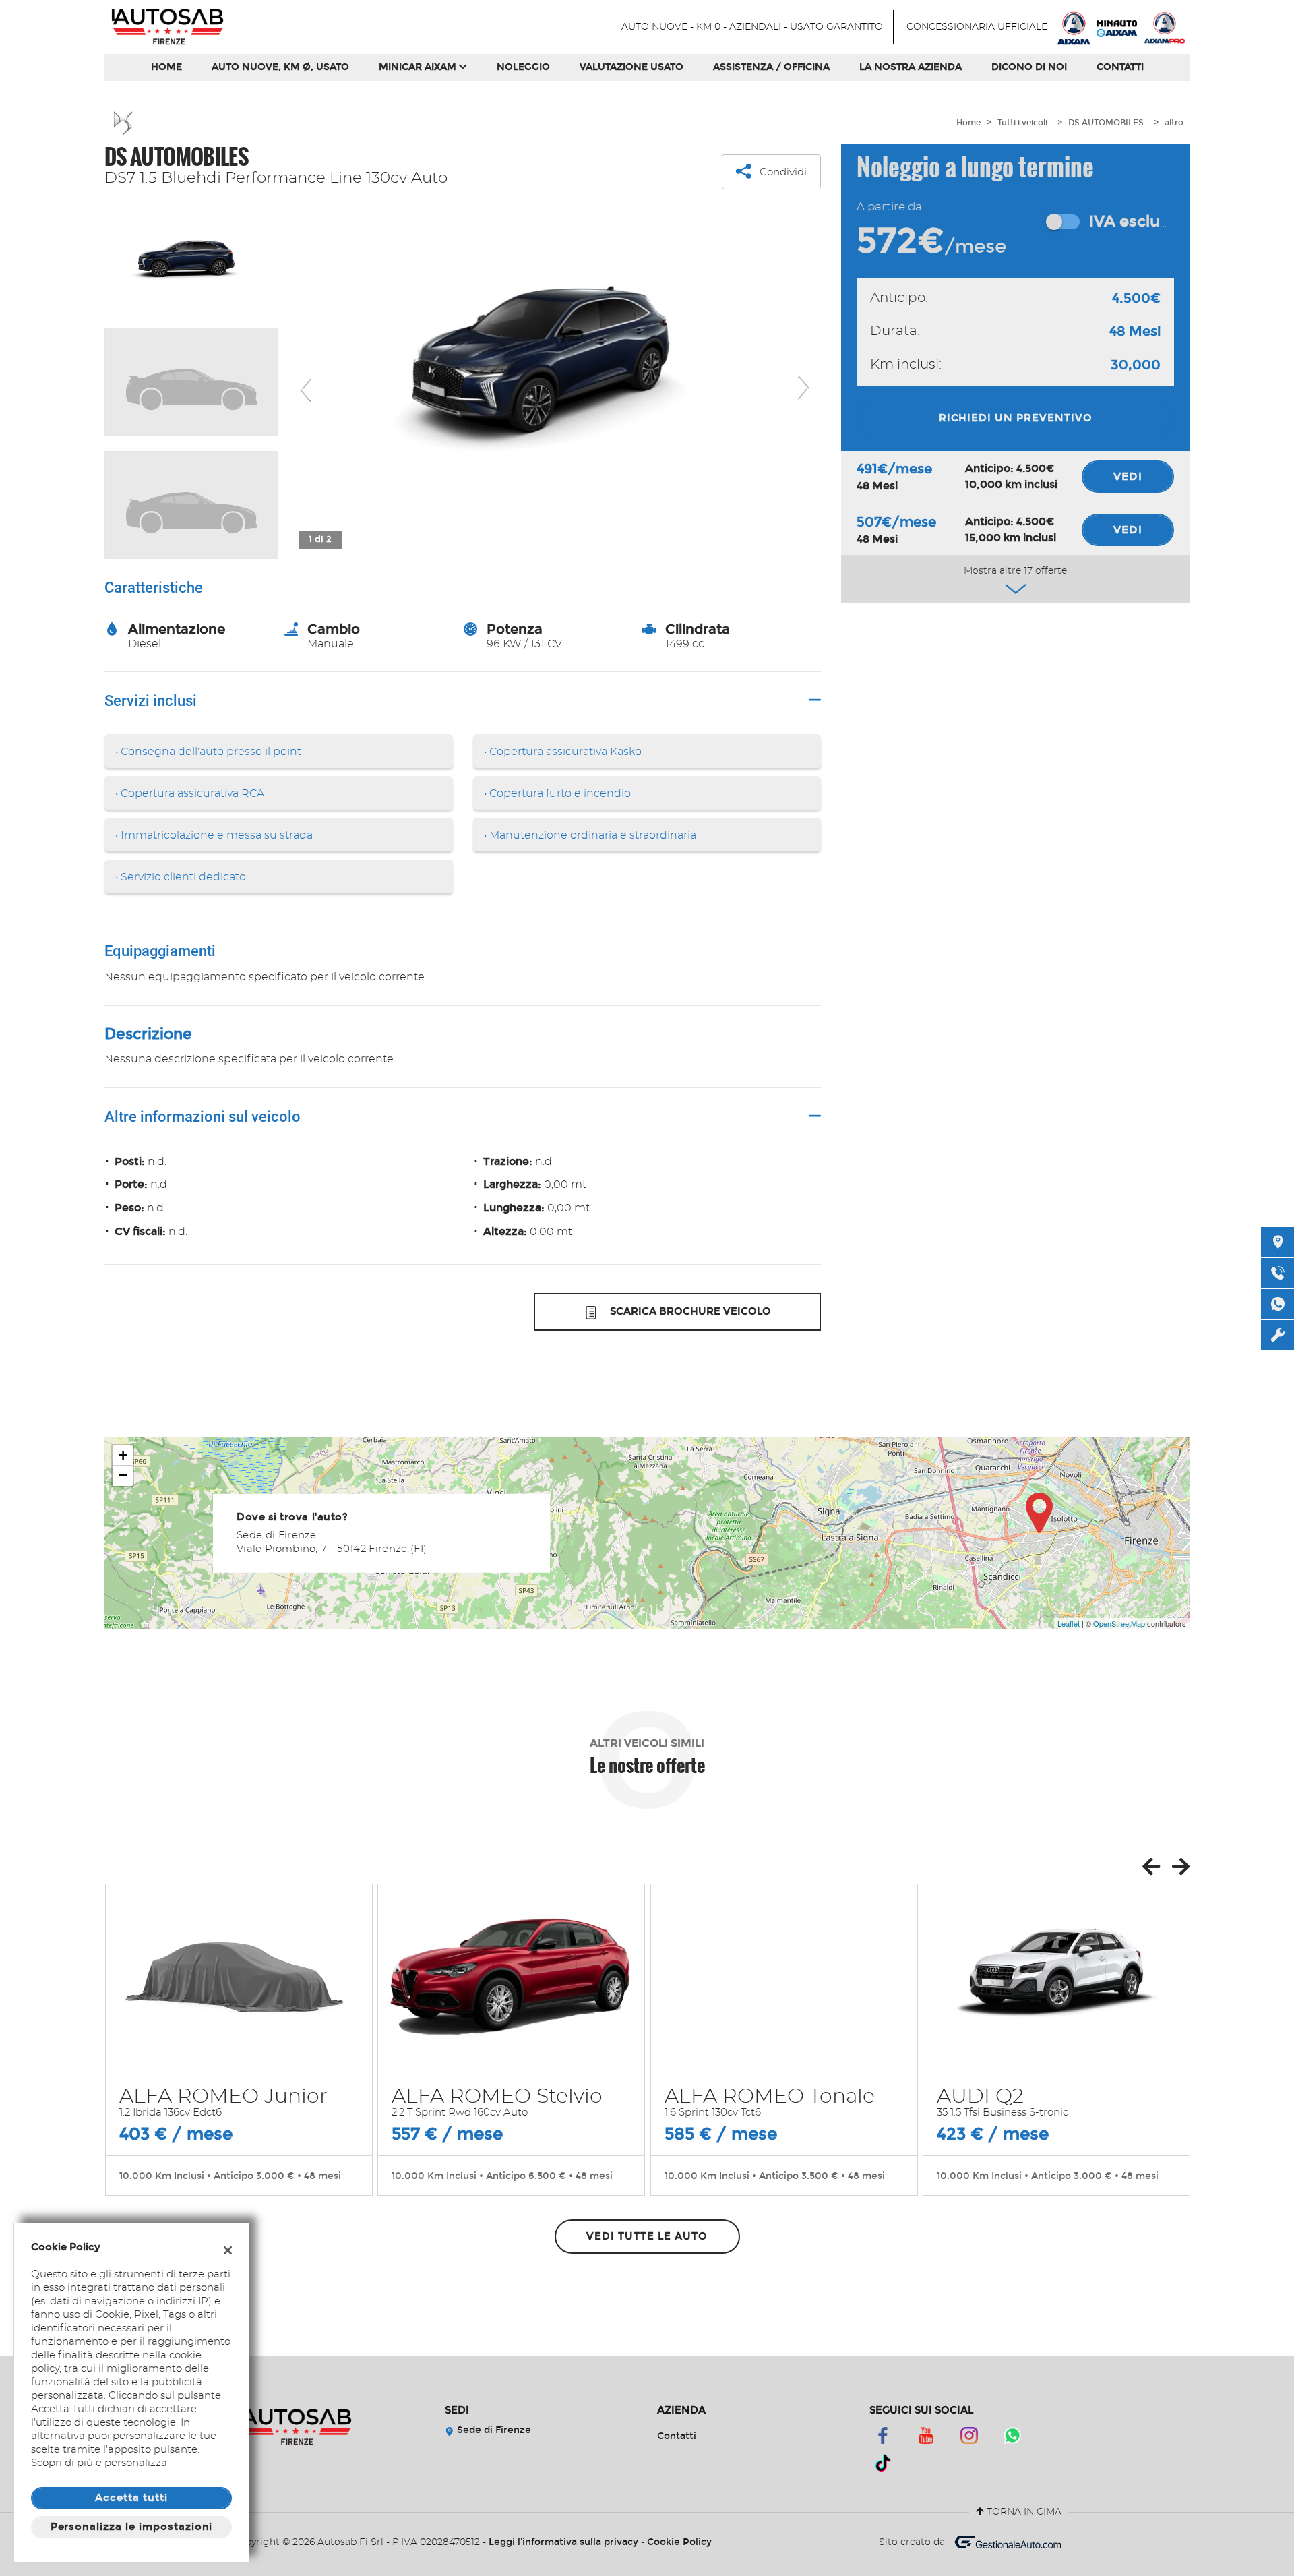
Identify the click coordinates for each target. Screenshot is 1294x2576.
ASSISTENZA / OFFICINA (771, 67)
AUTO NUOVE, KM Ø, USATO (280, 67)
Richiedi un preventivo (1016, 418)
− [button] (123, 1475)
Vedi (1128, 476)
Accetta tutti (131, 2498)
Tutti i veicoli (1022, 123)
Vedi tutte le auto (647, 2236)
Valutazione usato (631, 67)
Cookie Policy (679, 2542)
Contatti (1120, 67)
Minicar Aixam (419, 67)
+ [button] (123, 1455)
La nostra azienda (911, 67)
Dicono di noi (1029, 67)
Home (166, 67)
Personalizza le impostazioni (132, 2527)
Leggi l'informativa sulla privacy (563, 2542)
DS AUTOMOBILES (1106, 123)
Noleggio (523, 67)
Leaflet (1069, 1623)
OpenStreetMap (1119, 1623)
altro (1174, 123)
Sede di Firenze (493, 2430)
